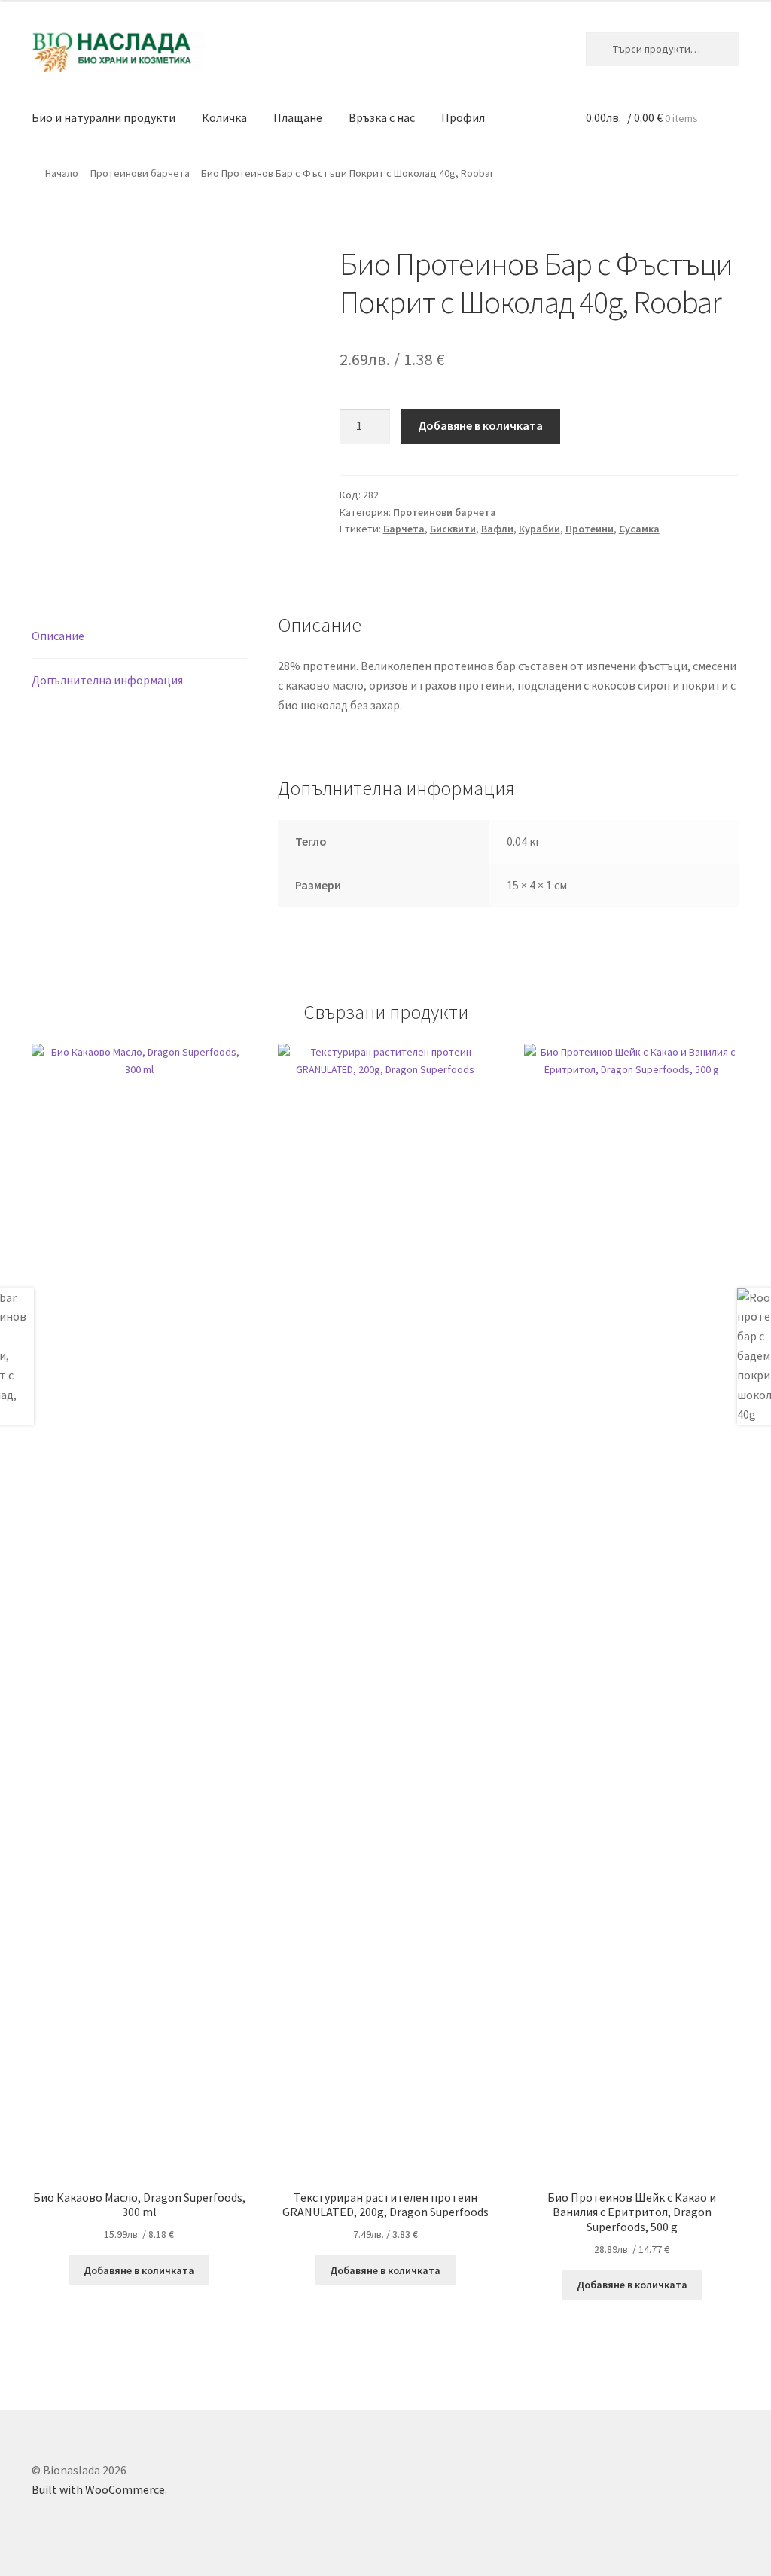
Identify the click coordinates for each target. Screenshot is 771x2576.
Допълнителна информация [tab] (107, 680)
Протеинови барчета (140, 173)
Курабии (539, 529)
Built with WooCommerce (98, 2489)
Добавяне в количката (480, 425)
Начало (62, 173)
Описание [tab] (58, 636)
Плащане (298, 117)
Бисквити (453, 529)
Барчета (404, 529)
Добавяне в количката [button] (139, 2270)
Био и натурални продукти (104, 117)
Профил (463, 117)
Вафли (497, 529)
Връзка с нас (382, 117)
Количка (224, 117)
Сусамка (639, 529)
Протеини (590, 529)
